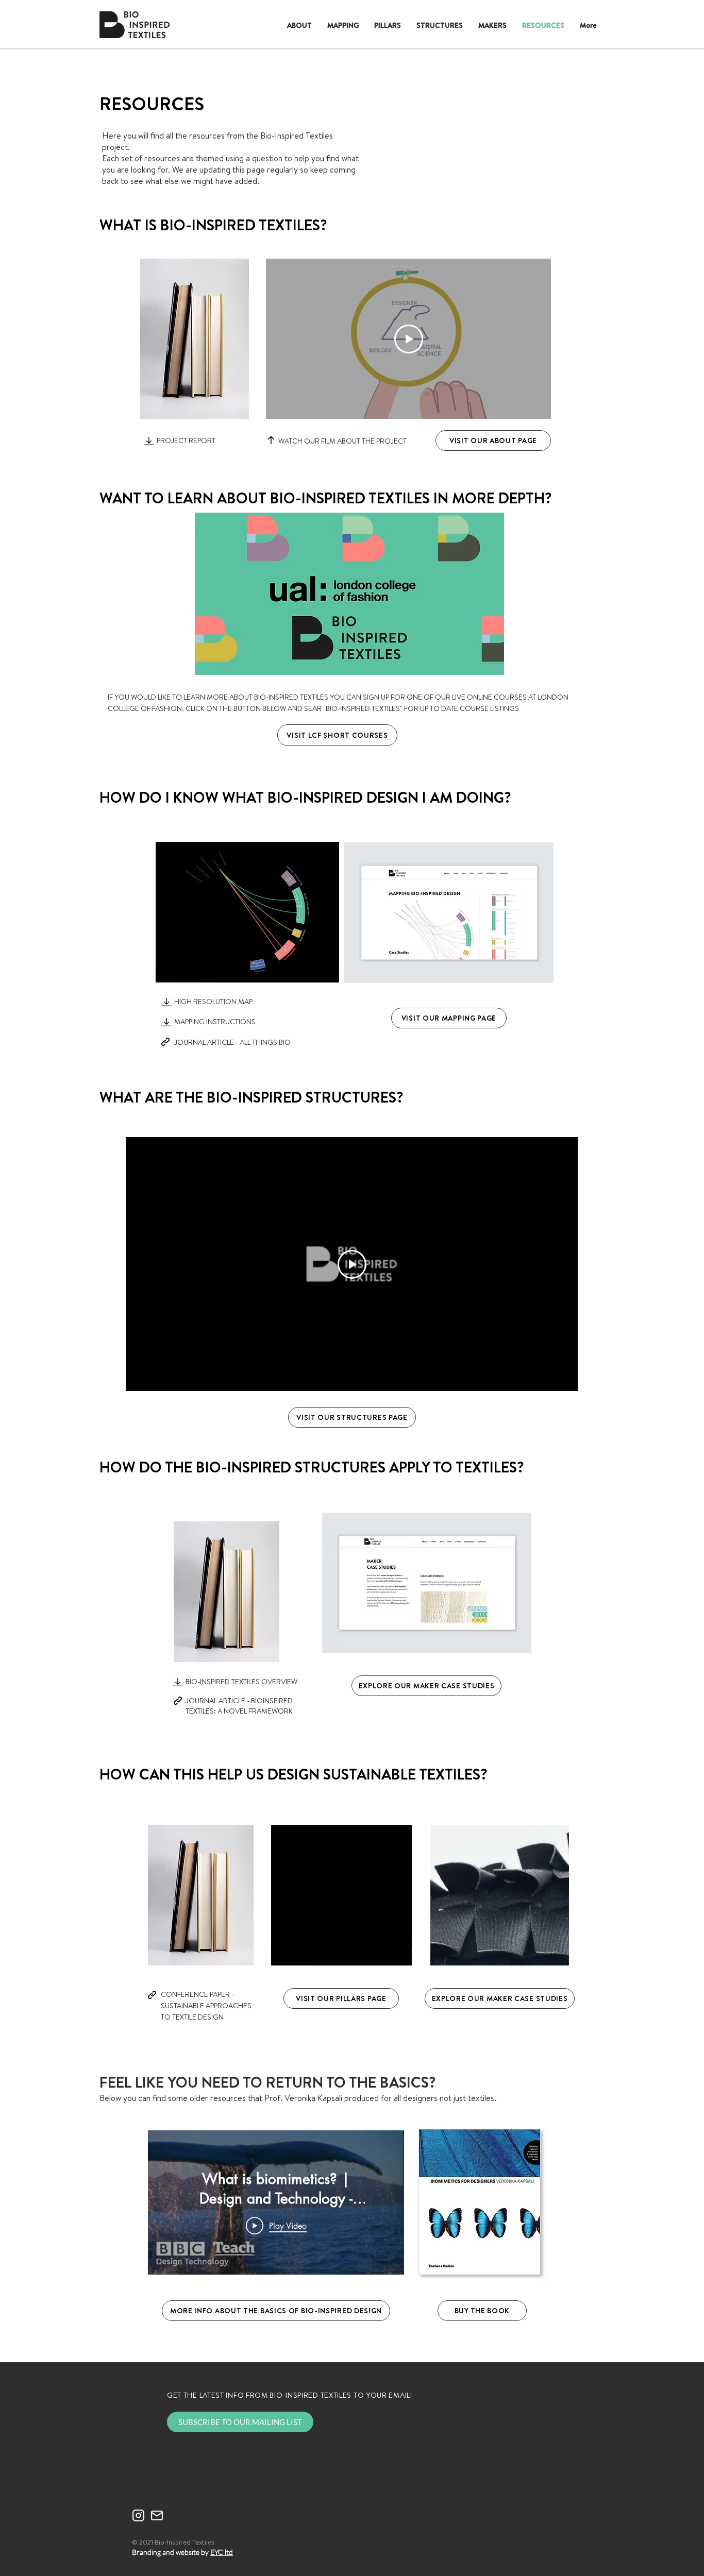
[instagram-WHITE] (138, 2515)
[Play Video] (409, 339)
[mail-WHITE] (157, 2515)
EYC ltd (222, 2552)
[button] (399, 1954)
